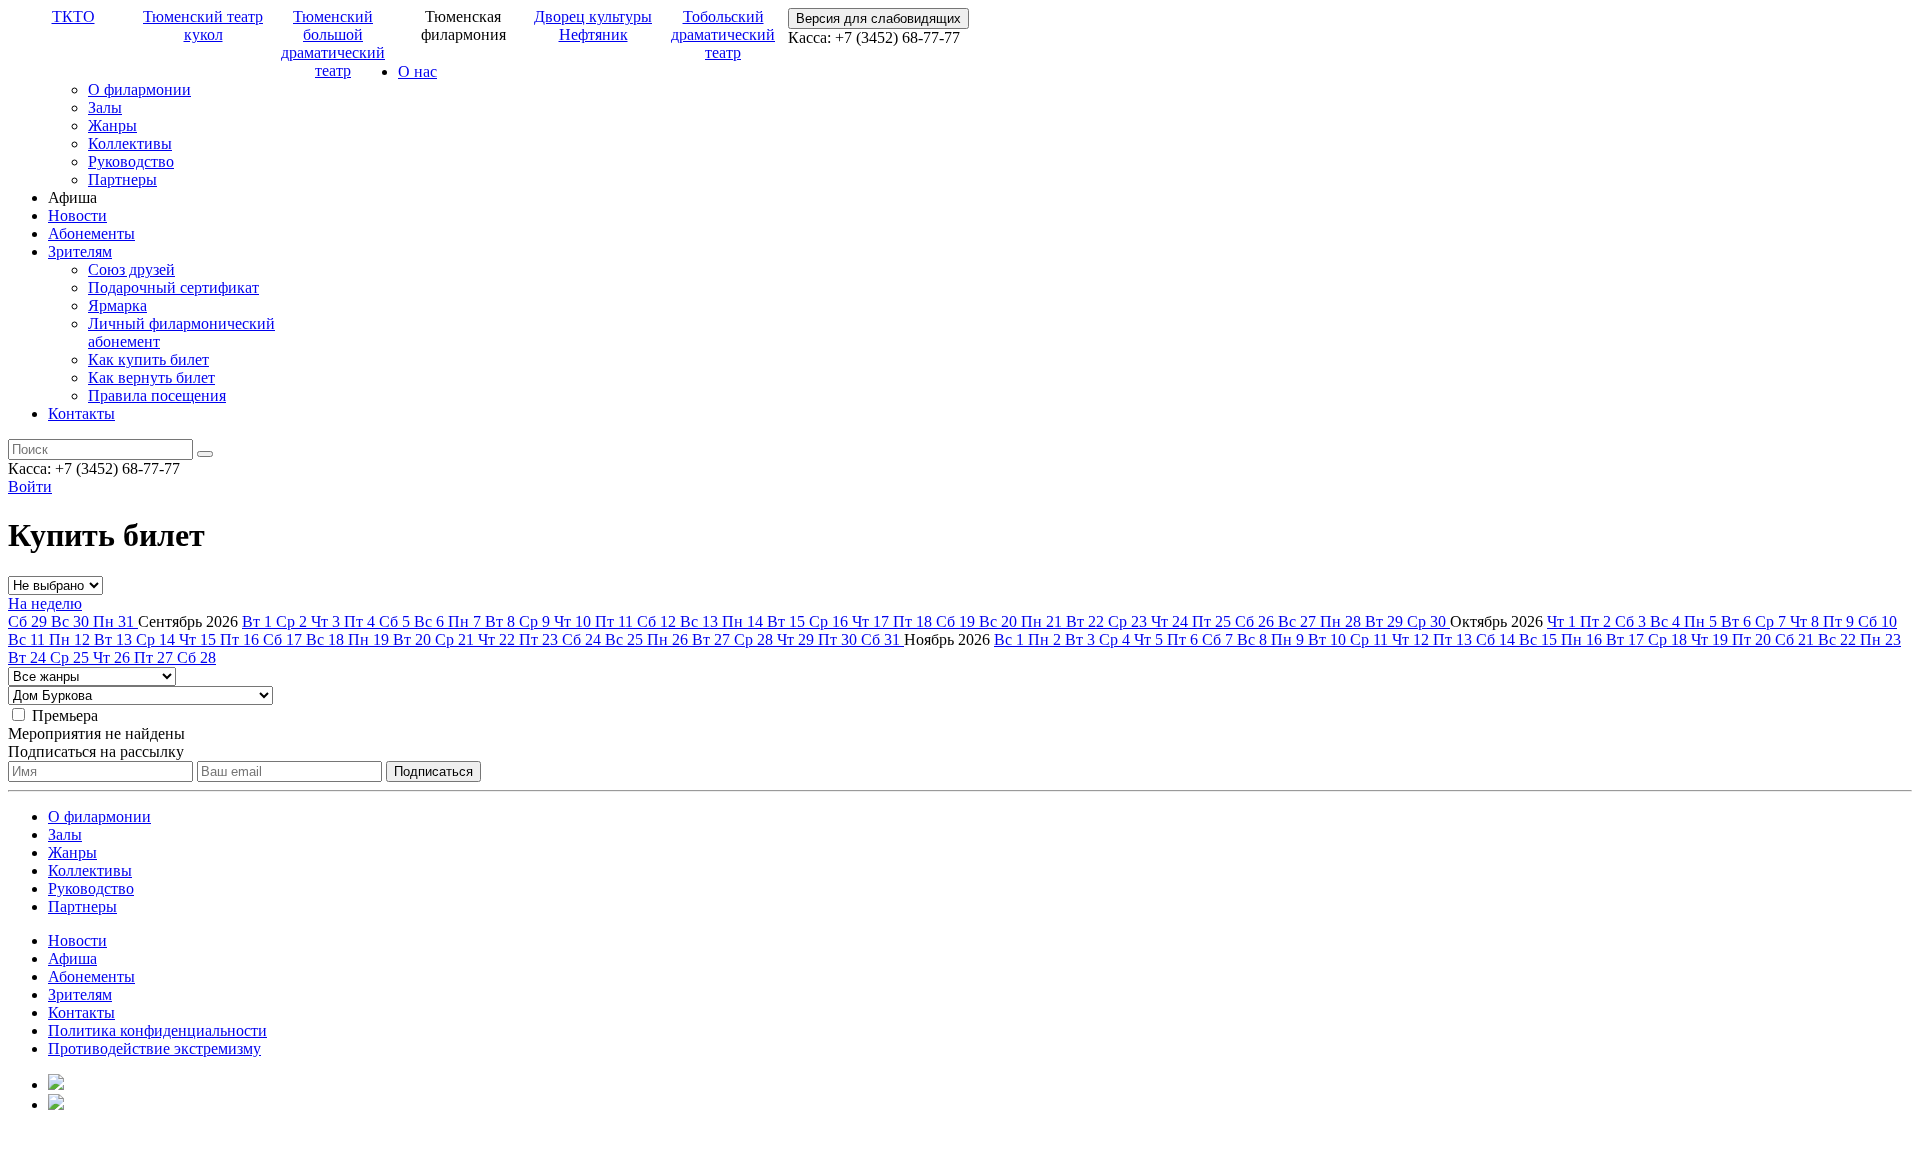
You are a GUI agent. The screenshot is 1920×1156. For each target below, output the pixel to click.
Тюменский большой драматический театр (333, 43)
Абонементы (91, 233)
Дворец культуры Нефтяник (593, 25)
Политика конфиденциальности (157, 1030)
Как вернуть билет (151, 377)
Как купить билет (148, 359)
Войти (30, 486)
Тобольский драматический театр (723, 34)
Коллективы (130, 143)
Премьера (65, 715)
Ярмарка (117, 305)
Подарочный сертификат (173, 287)
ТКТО (73, 16)
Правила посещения (157, 395)
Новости (77, 215)
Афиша (72, 958)
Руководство (131, 161)
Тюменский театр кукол (203, 25)
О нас (417, 71)
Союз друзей (131, 269)
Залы (105, 107)
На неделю (45, 603)
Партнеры (122, 179)
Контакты (81, 413)
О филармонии (139, 89)
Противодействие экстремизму (154, 1048)
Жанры (112, 125)
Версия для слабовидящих (878, 18)
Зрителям (80, 251)
